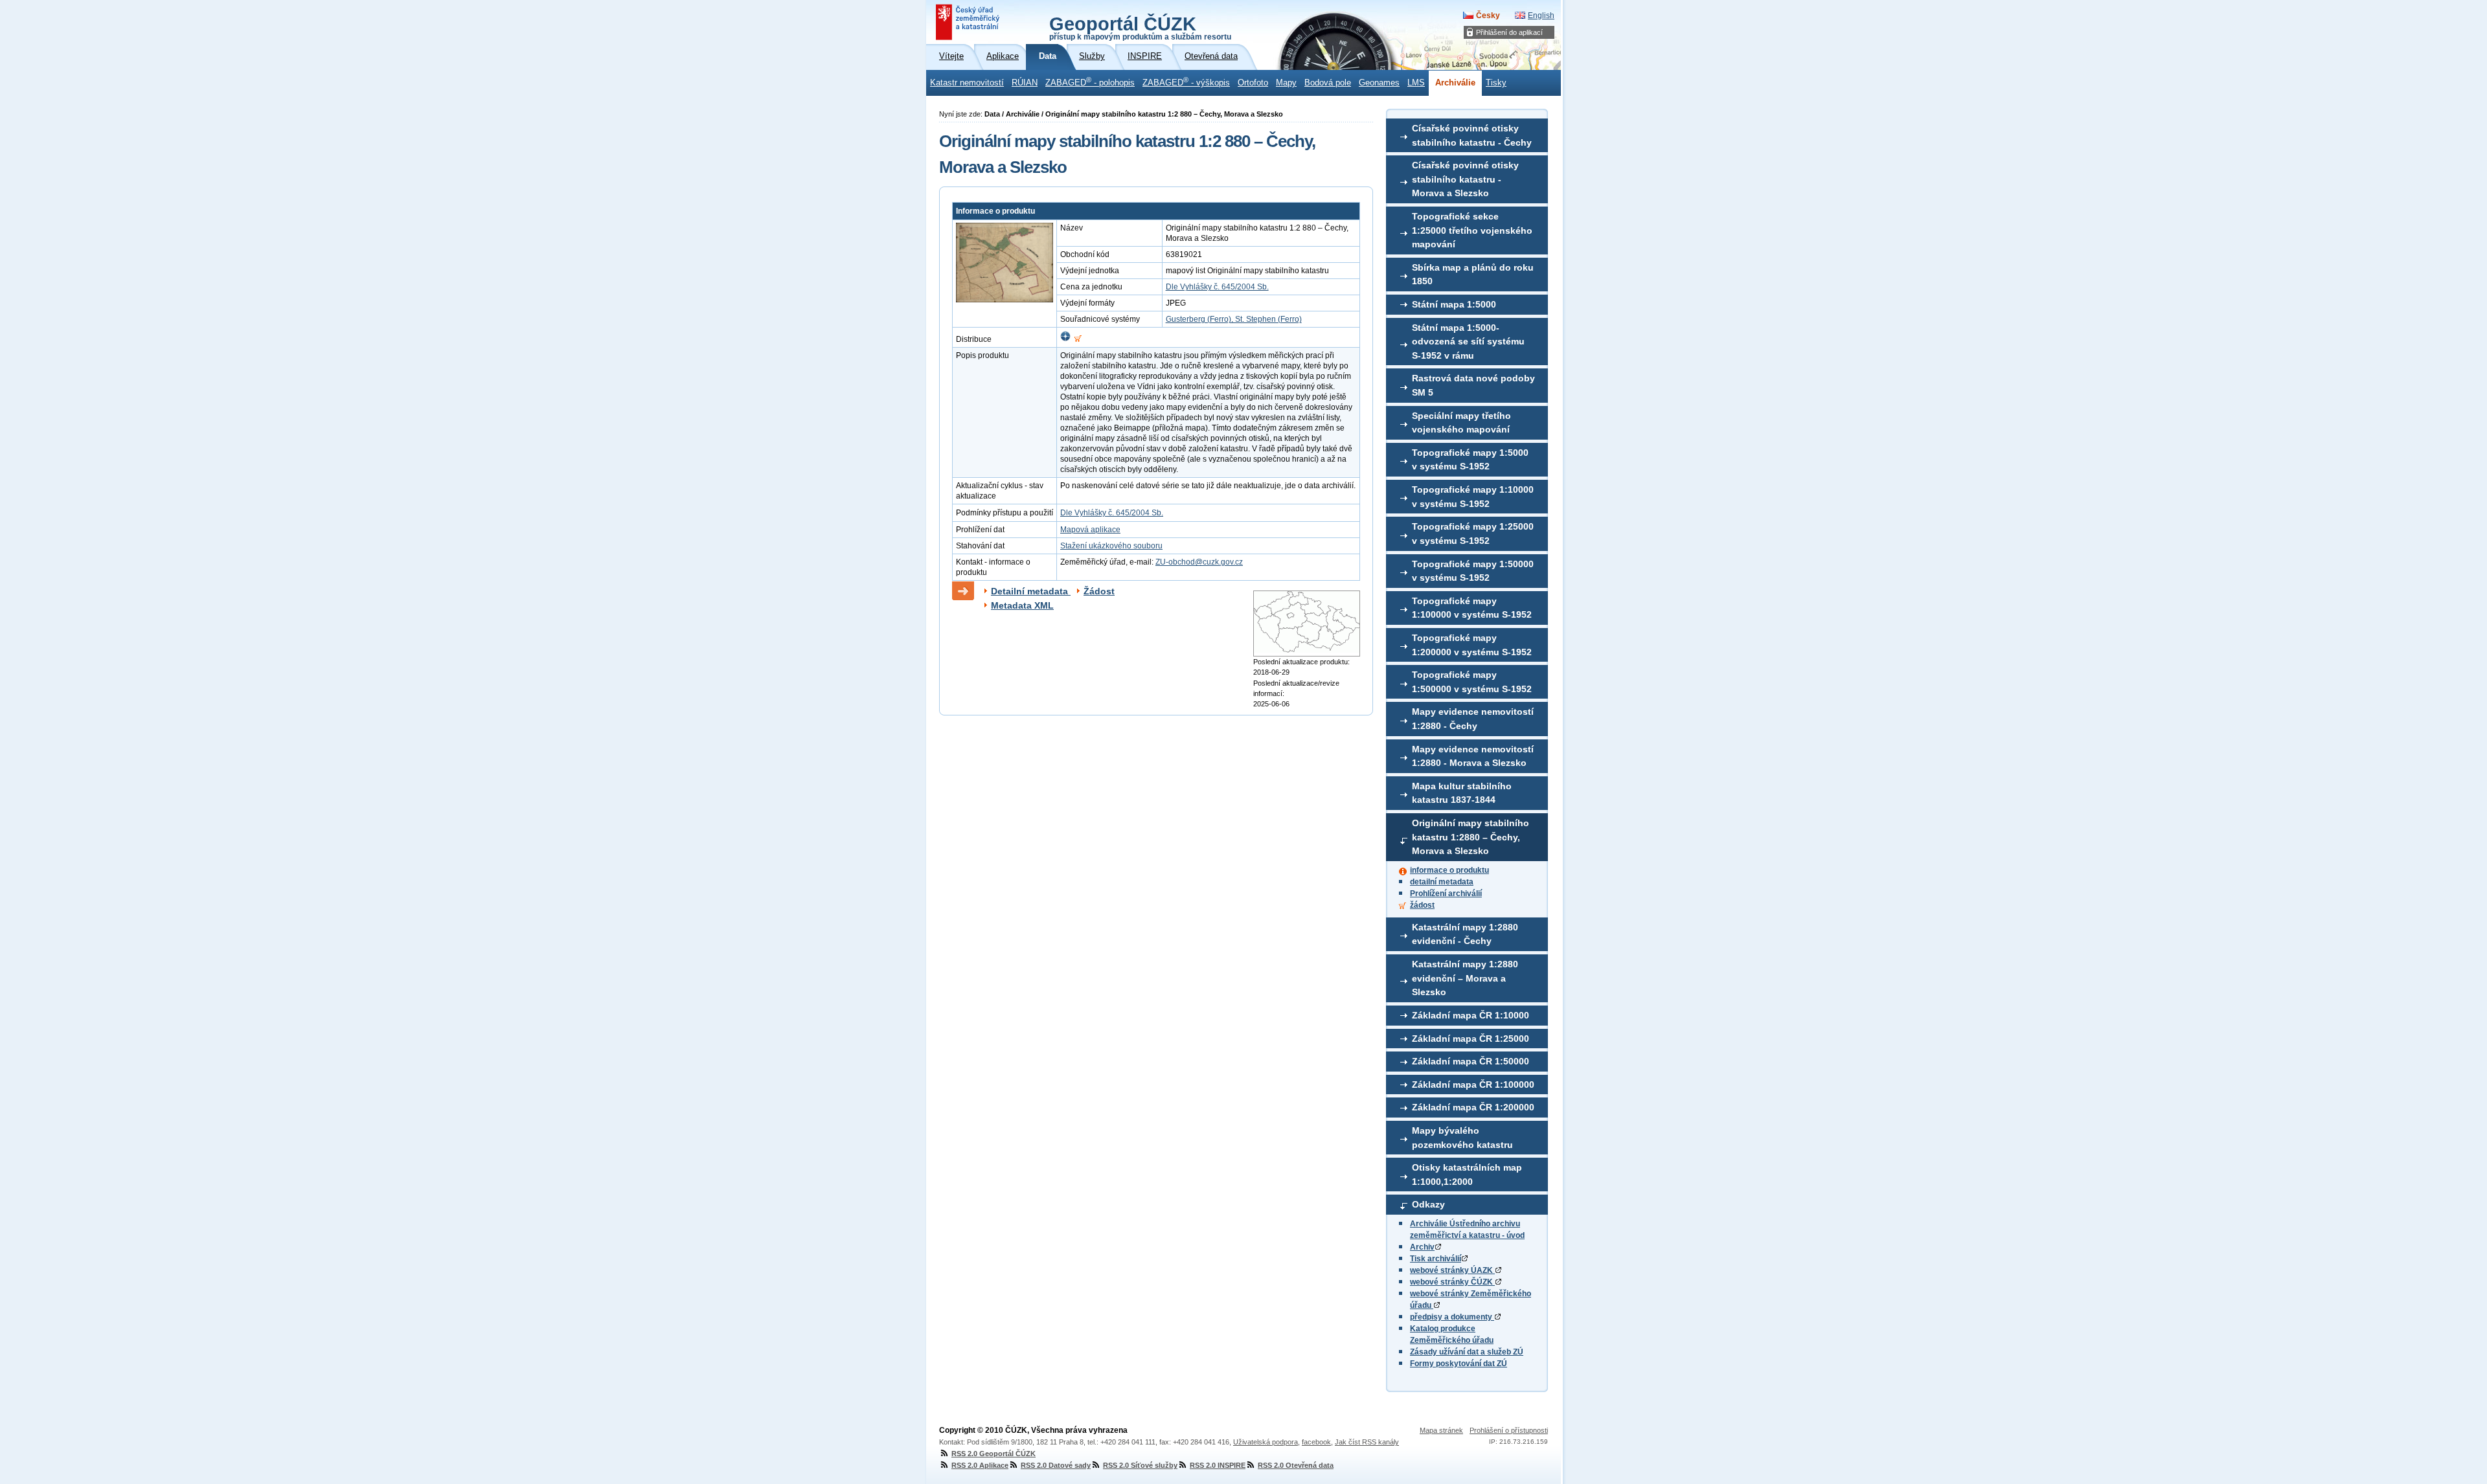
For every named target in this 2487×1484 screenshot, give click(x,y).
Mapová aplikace (1090, 530)
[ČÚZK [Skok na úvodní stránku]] (969, 22)
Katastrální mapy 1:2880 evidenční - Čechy (1465, 934)
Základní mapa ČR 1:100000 (1473, 1085)
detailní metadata (1442, 882)
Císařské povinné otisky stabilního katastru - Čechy (1472, 135)
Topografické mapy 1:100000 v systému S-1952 (1472, 608)
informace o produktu (1449, 870)
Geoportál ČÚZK (1140, 27)
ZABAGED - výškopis (1186, 82)
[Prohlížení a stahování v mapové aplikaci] (1065, 339)
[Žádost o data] (1078, 339)
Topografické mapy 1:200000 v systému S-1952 (1472, 645)
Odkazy (1428, 1204)
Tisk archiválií (1436, 1259)
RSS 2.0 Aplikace (980, 1465)
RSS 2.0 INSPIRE (1218, 1465)
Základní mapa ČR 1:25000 (1471, 1039)
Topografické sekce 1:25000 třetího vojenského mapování (1472, 230)
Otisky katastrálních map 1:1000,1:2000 (1467, 1175)
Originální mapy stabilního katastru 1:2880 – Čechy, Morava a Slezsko (1471, 837)
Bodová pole (1328, 83)
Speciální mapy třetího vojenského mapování (1461, 423)
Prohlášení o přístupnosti (1509, 1430)
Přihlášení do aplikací (1509, 32)
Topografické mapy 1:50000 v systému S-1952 (1473, 571)
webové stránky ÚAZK (1452, 1270)
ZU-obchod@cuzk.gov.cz (1199, 562)
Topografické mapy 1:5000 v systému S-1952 (1470, 460)
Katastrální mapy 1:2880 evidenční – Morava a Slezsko (1465, 978)
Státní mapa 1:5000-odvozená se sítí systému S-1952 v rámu (1468, 342)
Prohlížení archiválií (1446, 894)
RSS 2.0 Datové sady (1056, 1465)
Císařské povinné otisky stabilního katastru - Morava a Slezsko (1465, 179)
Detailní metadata (1031, 591)
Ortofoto (1253, 83)
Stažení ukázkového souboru (1111, 546)
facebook (1316, 1442)
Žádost (1099, 591)
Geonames (1379, 83)
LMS (1416, 83)
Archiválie (1455, 83)
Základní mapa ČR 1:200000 (1473, 1107)
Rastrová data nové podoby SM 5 (1473, 385)
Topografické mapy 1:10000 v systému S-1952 (1473, 497)
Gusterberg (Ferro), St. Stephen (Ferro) (1234, 319)
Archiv (1422, 1247)
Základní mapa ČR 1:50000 (1471, 1061)
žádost (1422, 905)
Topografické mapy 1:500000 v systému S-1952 (1472, 682)
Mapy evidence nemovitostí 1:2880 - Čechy (1473, 719)
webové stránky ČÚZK (1452, 1282)
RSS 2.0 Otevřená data (1296, 1465)
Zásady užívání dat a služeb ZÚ (1467, 1352)
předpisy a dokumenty (1452, 1317)
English (1541, 16)
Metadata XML (1022, 605)
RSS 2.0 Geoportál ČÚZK (994, 1454)
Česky (1488, 16)
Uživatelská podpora (1266, 1442)
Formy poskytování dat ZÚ (1459, 1364)
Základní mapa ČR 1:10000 (1471, 1015)
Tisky (1496, 83)
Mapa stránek (1441, 1430)
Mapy (1286, 83)
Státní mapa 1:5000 (1454, 304)
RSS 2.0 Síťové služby (1140, 1465)
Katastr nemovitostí (967, 83)
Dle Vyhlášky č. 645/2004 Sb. (1217, 287)
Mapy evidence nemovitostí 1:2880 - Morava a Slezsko (1473, 756)
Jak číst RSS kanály (1367, 1442)
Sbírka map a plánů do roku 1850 (1473, 275)
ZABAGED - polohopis (1090, 82)
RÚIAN (1025, 83)
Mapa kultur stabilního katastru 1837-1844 (1462, 793)
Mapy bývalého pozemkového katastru (1462, 1138)
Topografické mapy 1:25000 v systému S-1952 (1473, 534)
